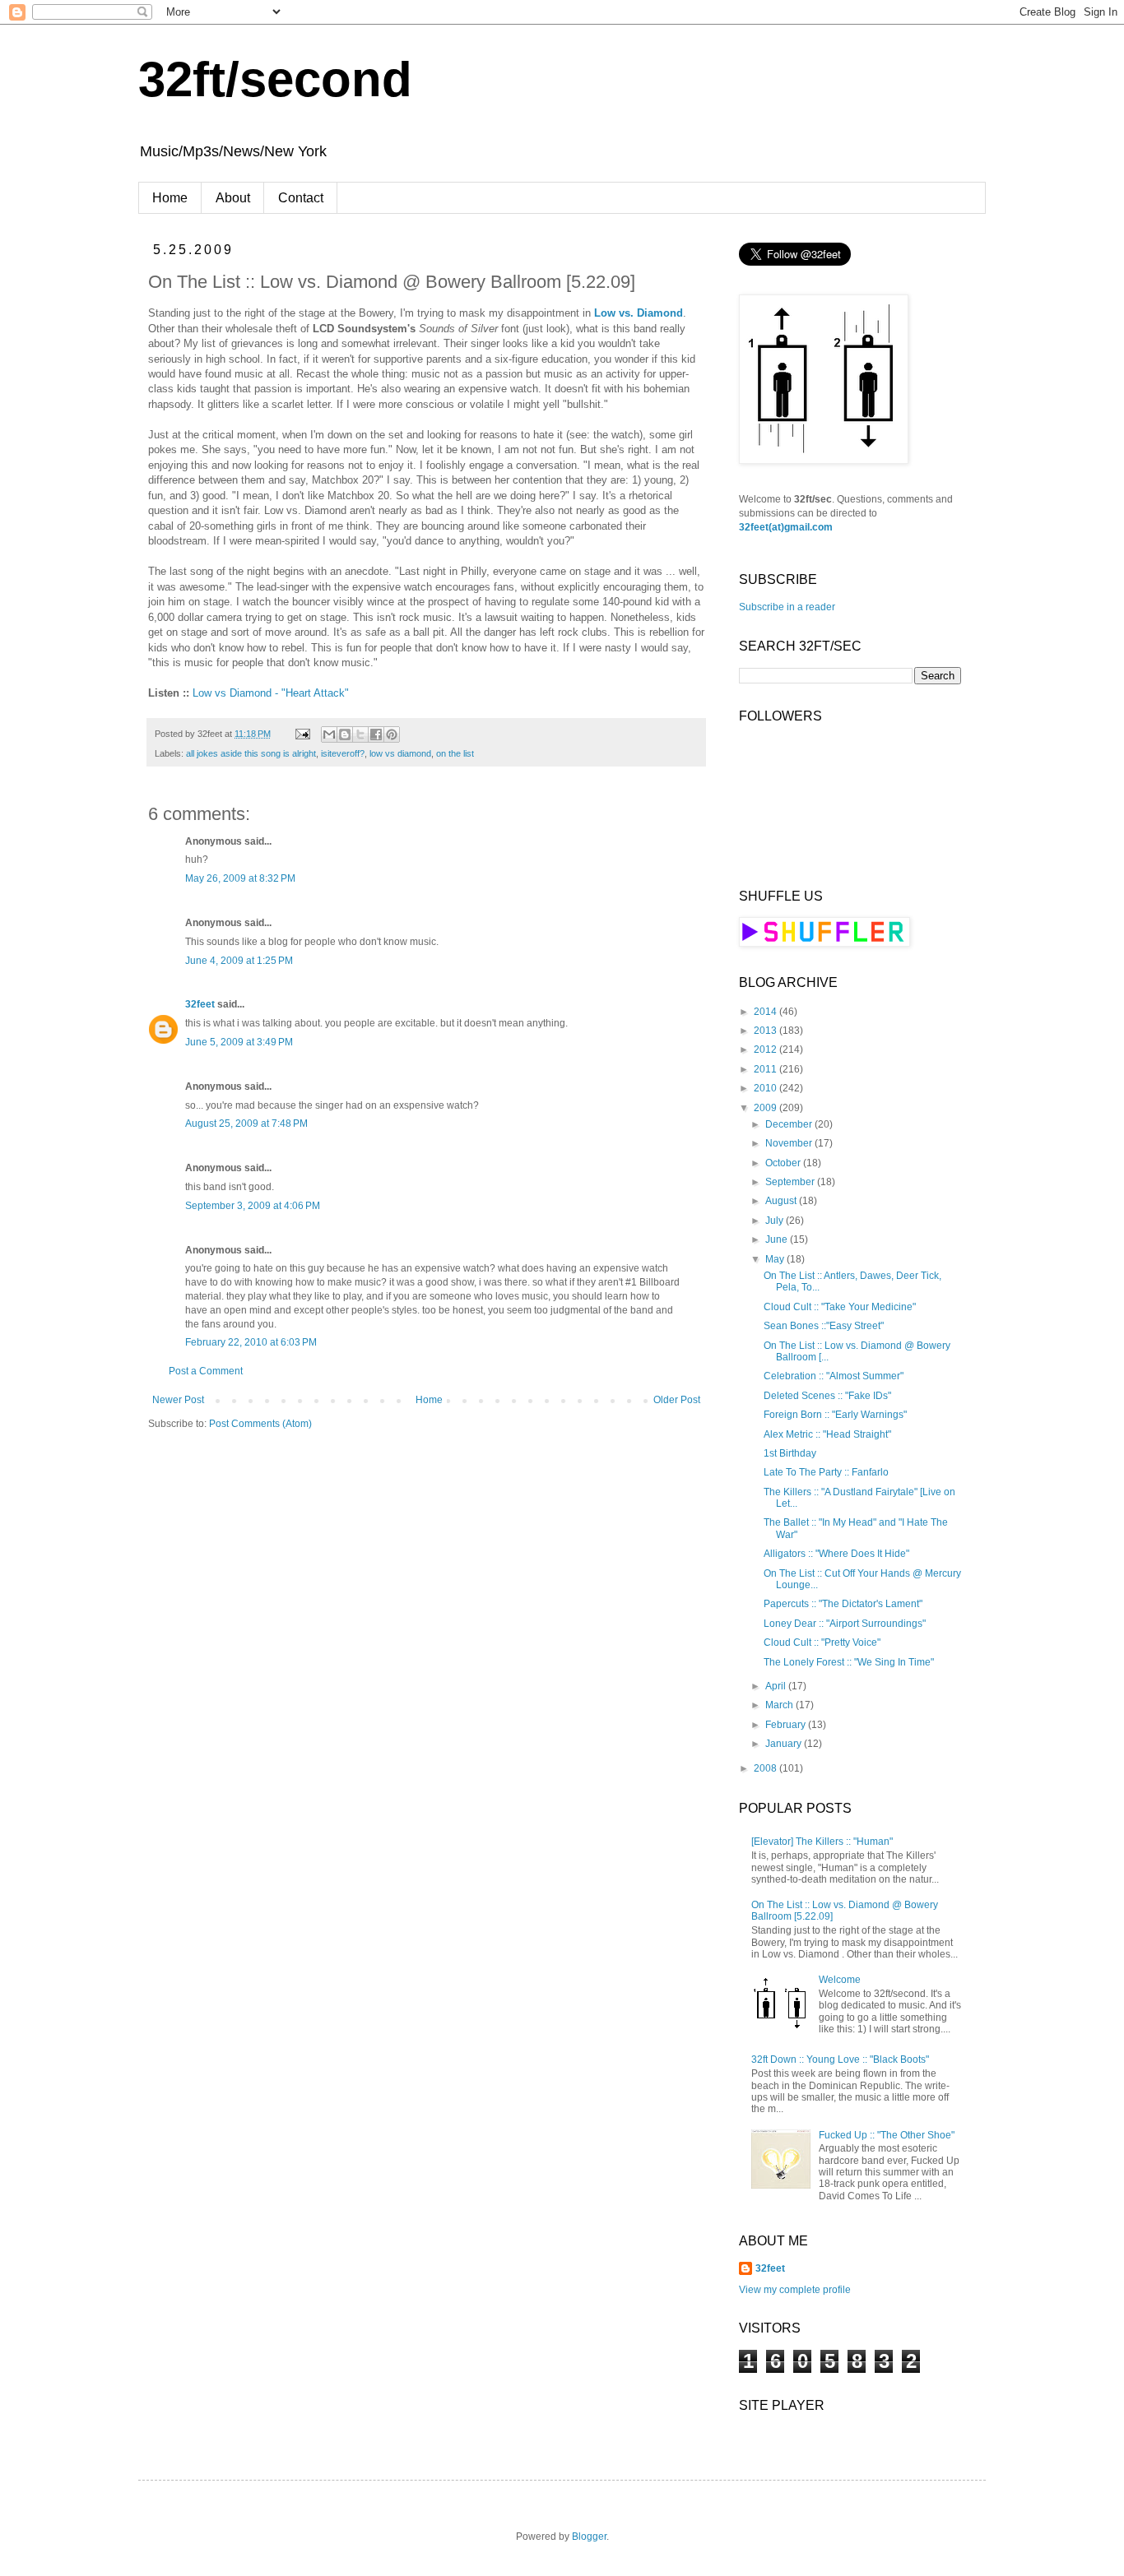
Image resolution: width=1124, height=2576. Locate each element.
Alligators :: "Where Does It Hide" (836, 1554)
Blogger (589, 2537)
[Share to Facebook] (376, 734)
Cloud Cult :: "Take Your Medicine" (840, 1307)
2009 (766, 1108)
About (233, 198)
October (784, 1163)
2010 (766, 1088)
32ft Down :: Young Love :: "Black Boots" (840, 2059)
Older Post (677, 1400)
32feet (200, 1004)
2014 (766, 1012)
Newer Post (178, 1400)
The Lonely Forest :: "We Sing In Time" (849, 1662)
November (790, 1143)
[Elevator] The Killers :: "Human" (822, 1842)
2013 (766, 1031)
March (780, 1705)
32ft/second (275, 79)
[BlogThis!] (345, 734)
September (791, 1182)
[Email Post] (302, 734)
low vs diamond (400, 753)
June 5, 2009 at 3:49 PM (239, 1042)
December (790, 1124)
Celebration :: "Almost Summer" (834, 1376)
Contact (301, 198)
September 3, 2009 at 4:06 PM (253, 1206)
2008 (766, 1768)
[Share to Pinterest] (392, 734)
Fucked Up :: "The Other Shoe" (887, 2135)
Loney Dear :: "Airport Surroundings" (845, 1624)
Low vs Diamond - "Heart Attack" (271, 693)
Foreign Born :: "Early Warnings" (835, 1415)
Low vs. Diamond (639, 313)
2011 (766, 1069)
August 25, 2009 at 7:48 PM (246, 1124)
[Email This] (329, 734)
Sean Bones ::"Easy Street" (824, 1326)
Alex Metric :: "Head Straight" (827, 1434)
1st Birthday (790, 1453)
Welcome (840, 1980)
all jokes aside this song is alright (251, 753)
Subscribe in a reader (787, 607)
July (776, 1221)
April (777, 1686)
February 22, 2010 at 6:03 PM (251, 1342)
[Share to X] (360, 734)
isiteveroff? (343, 753)
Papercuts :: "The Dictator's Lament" (843, 1604)
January (785, 1744)
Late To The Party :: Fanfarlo (826, 1472)
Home (170, 198)
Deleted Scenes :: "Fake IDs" (827, 1396)
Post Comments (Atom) (260, 1424)
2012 (766, 1049)
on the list (455, 753)
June (778, 1239)
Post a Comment (206, 1371)
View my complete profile (795, 2290)
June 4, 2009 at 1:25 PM (239, 961)
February (787, 1725)
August (782, 1201)
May (776, 1259)
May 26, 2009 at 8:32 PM (240, 878)
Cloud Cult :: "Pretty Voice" (822, 1642)
